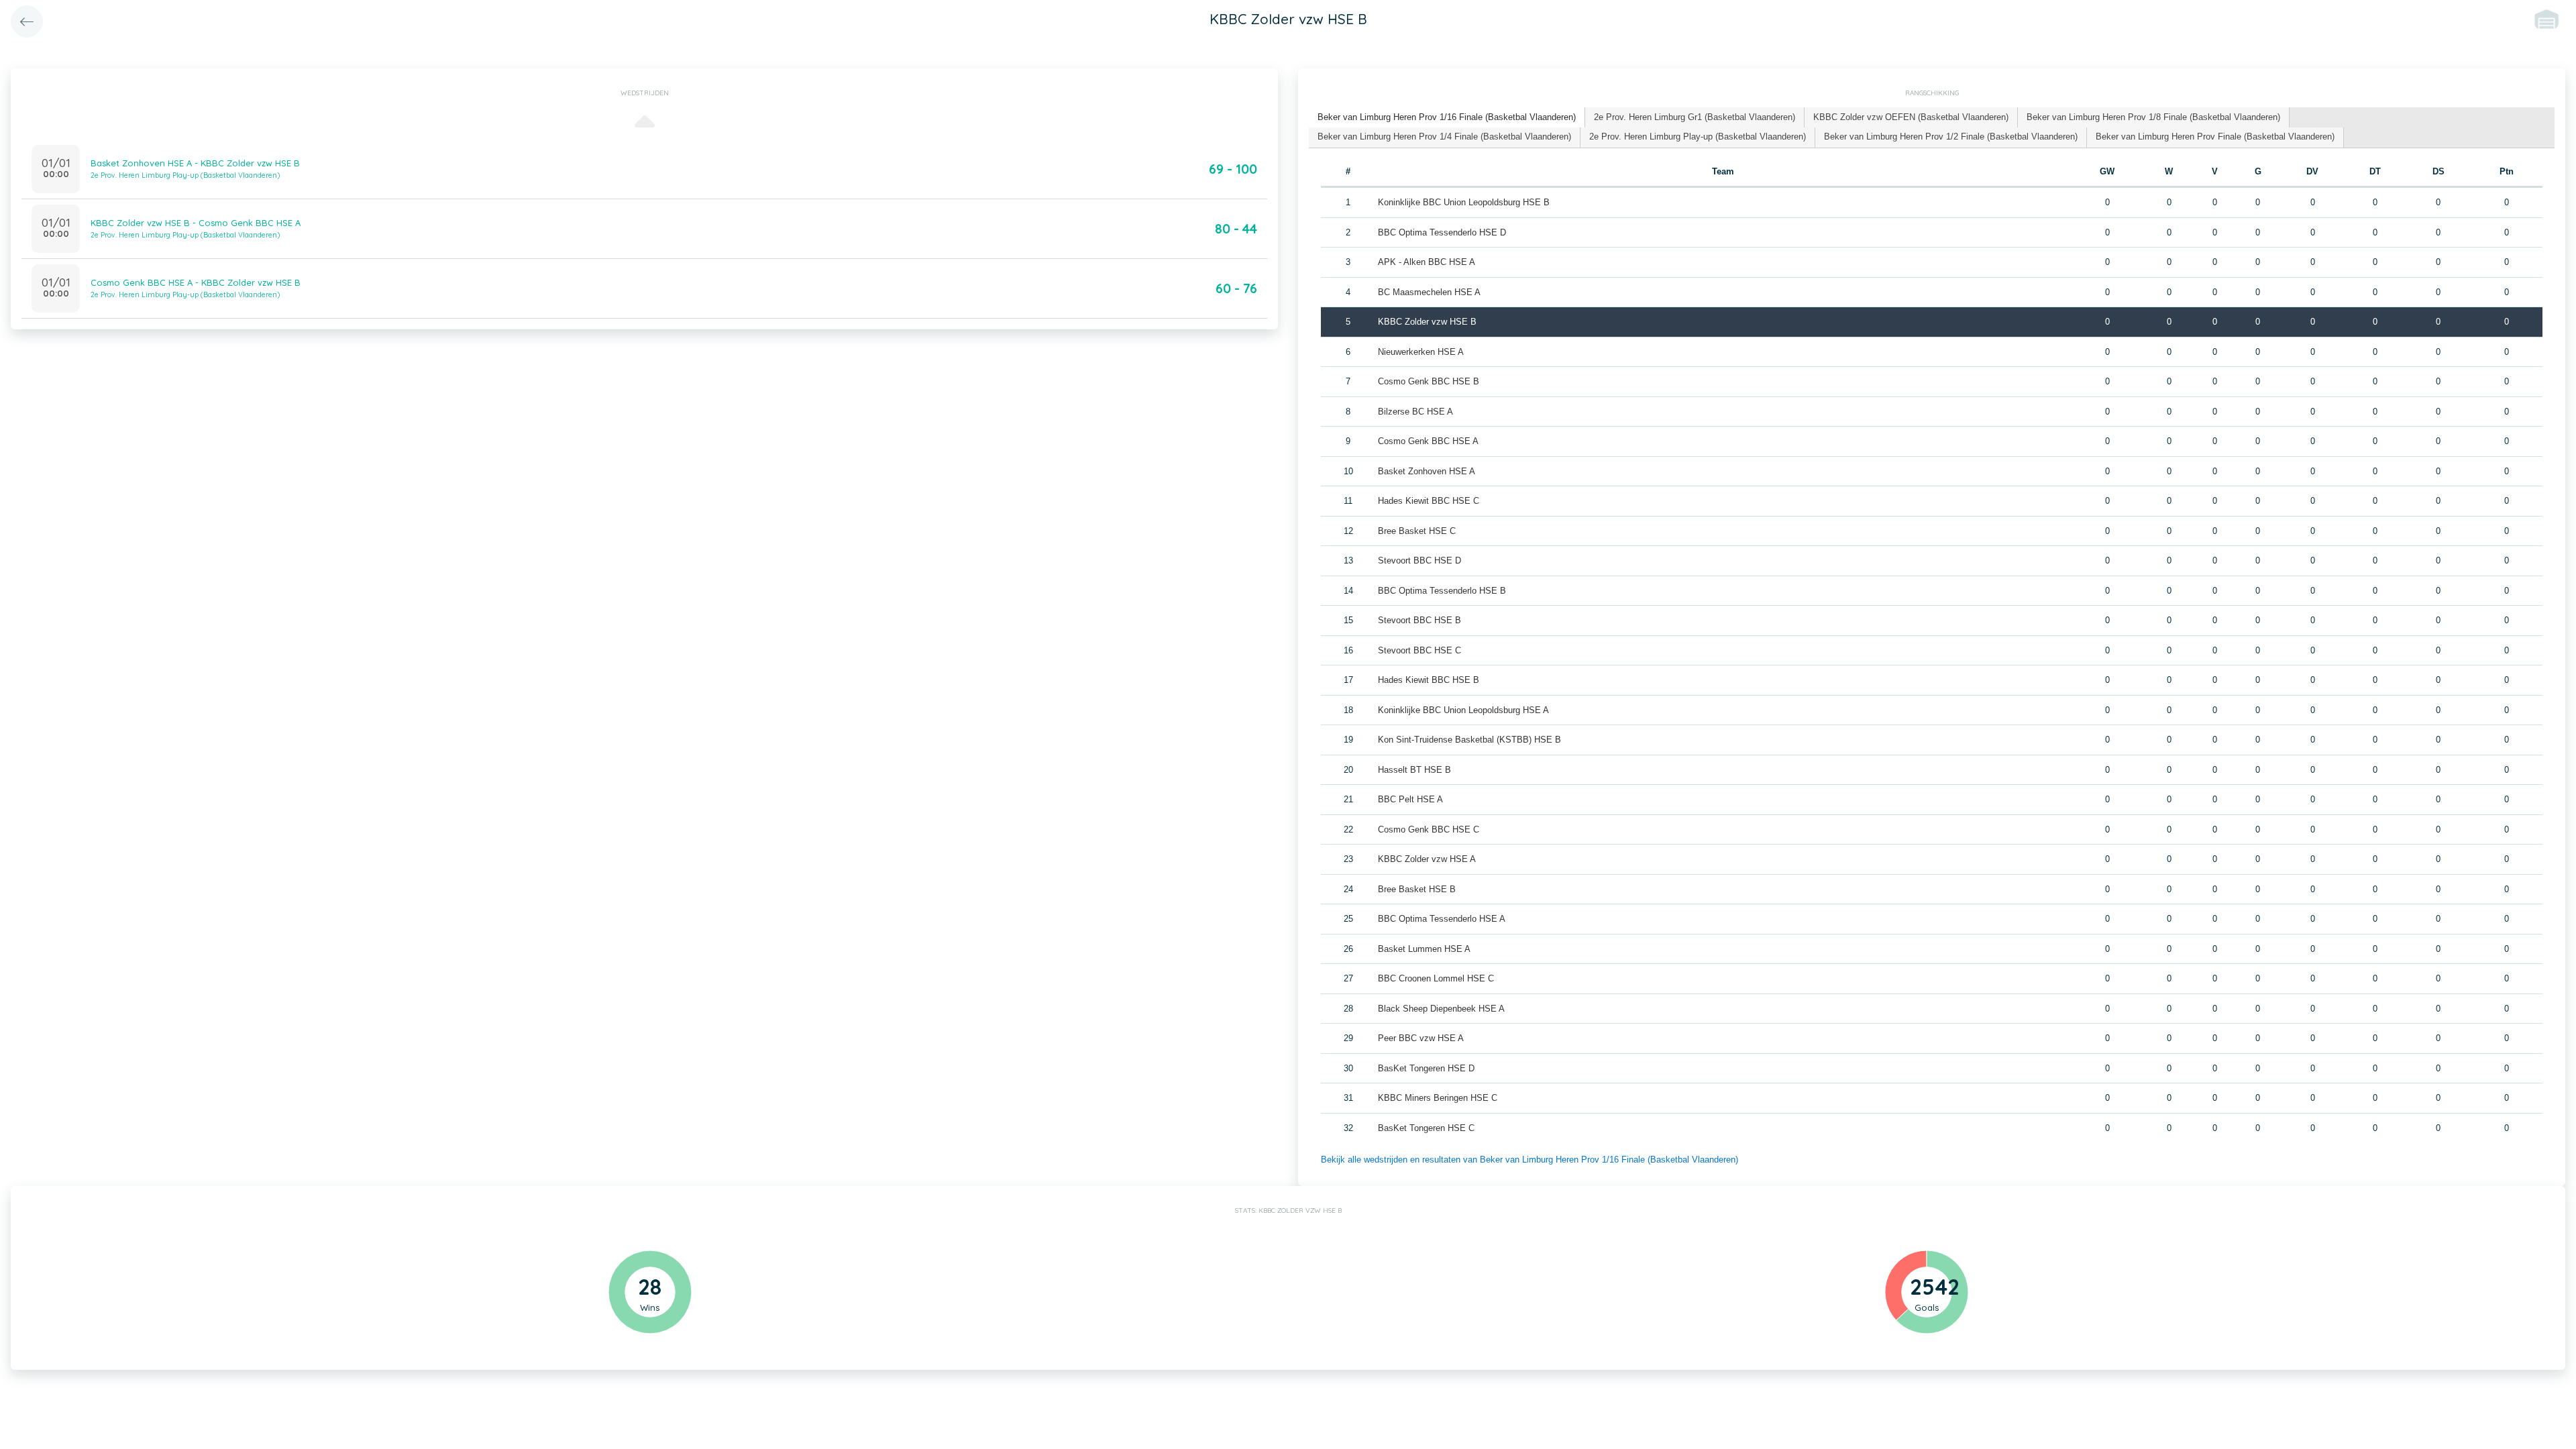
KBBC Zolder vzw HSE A (1427, 859)
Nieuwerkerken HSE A (1421, 352)
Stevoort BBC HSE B (1419, 620)
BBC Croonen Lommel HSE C (1436, 978)
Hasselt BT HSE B (1414, 770)
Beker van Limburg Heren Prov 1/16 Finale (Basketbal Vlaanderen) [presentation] (1447, 117)
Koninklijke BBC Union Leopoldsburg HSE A (1463, 710)
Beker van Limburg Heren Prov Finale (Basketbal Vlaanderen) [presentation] (2215, 137)
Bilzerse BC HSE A (1415, 412)
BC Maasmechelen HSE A (1429, 292)
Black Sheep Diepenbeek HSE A (1441, 1009)
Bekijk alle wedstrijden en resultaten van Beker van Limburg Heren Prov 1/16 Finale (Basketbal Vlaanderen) (1529, 1160)
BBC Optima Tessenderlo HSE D (1442, 232)
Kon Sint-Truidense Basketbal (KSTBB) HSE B (1469, 740)
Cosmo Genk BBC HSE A (1428, 441)
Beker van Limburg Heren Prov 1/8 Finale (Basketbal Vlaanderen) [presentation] (2153, 117)
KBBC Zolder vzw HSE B (1427, 322)
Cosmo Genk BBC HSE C (1429, 829)
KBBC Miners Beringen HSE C (1438, 1098)
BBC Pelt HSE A (1410, 799)
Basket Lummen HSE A (1424, 949)
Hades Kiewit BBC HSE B (1429, 680)
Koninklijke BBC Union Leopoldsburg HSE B (1464, 202)
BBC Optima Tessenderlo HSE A (1442, 919)
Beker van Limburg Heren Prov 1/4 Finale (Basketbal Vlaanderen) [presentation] (1444, 137)
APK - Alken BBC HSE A (1427, 262)
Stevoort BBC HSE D (1419, 560)
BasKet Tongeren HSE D (1426, 1068)
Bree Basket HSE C (1417, 531)
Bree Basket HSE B (1417, 889)
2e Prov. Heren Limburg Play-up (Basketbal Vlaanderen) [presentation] (1698, 137)
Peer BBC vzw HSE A (1421, 1038)
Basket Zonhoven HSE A (1427, 471)
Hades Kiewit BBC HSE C (1429, 501)
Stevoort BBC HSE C (1419, 650)
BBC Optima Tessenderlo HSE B (1442, 591)
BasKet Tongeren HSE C (1426, 1128)
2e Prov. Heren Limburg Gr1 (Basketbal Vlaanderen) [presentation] (1695, 117)
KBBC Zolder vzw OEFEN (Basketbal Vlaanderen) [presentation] (1911, 117)
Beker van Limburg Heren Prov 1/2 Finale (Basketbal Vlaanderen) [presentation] (1951, 137)
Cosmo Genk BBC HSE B (1429, 381)
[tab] (1447, 118)
